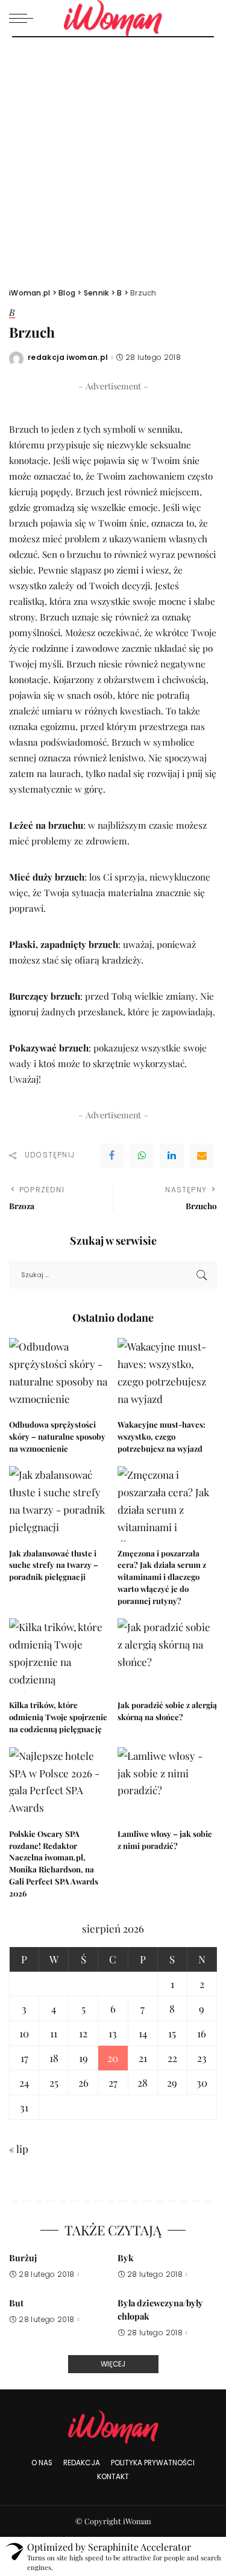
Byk (125, 2258)
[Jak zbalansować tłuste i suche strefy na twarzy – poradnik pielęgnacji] (59, 1503)
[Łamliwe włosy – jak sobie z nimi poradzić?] (168, 1785)
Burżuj (23, 2258)
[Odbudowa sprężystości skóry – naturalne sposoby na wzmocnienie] (59, 1375)
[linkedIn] (172, 1156)
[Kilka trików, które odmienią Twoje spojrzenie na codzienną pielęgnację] (59, 1656)
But (16, 2303)
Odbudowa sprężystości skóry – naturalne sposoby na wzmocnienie (57, 1436)
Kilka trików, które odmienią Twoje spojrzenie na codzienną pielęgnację (58, 1717)
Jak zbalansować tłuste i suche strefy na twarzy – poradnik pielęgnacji (54, 1565)
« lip (19, 2149)
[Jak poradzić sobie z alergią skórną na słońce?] (168, 1656)
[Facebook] (111, 1156)
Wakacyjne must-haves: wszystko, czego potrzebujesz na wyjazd (162, 1436)
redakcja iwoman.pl (68, 358)
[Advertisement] (113, 156)
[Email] (202, 1156)
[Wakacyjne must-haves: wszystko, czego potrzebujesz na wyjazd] (168, 1375)
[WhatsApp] (142, 1156)
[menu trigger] (24, 18)
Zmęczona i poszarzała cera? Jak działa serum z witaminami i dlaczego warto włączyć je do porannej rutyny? (162, 1577)
